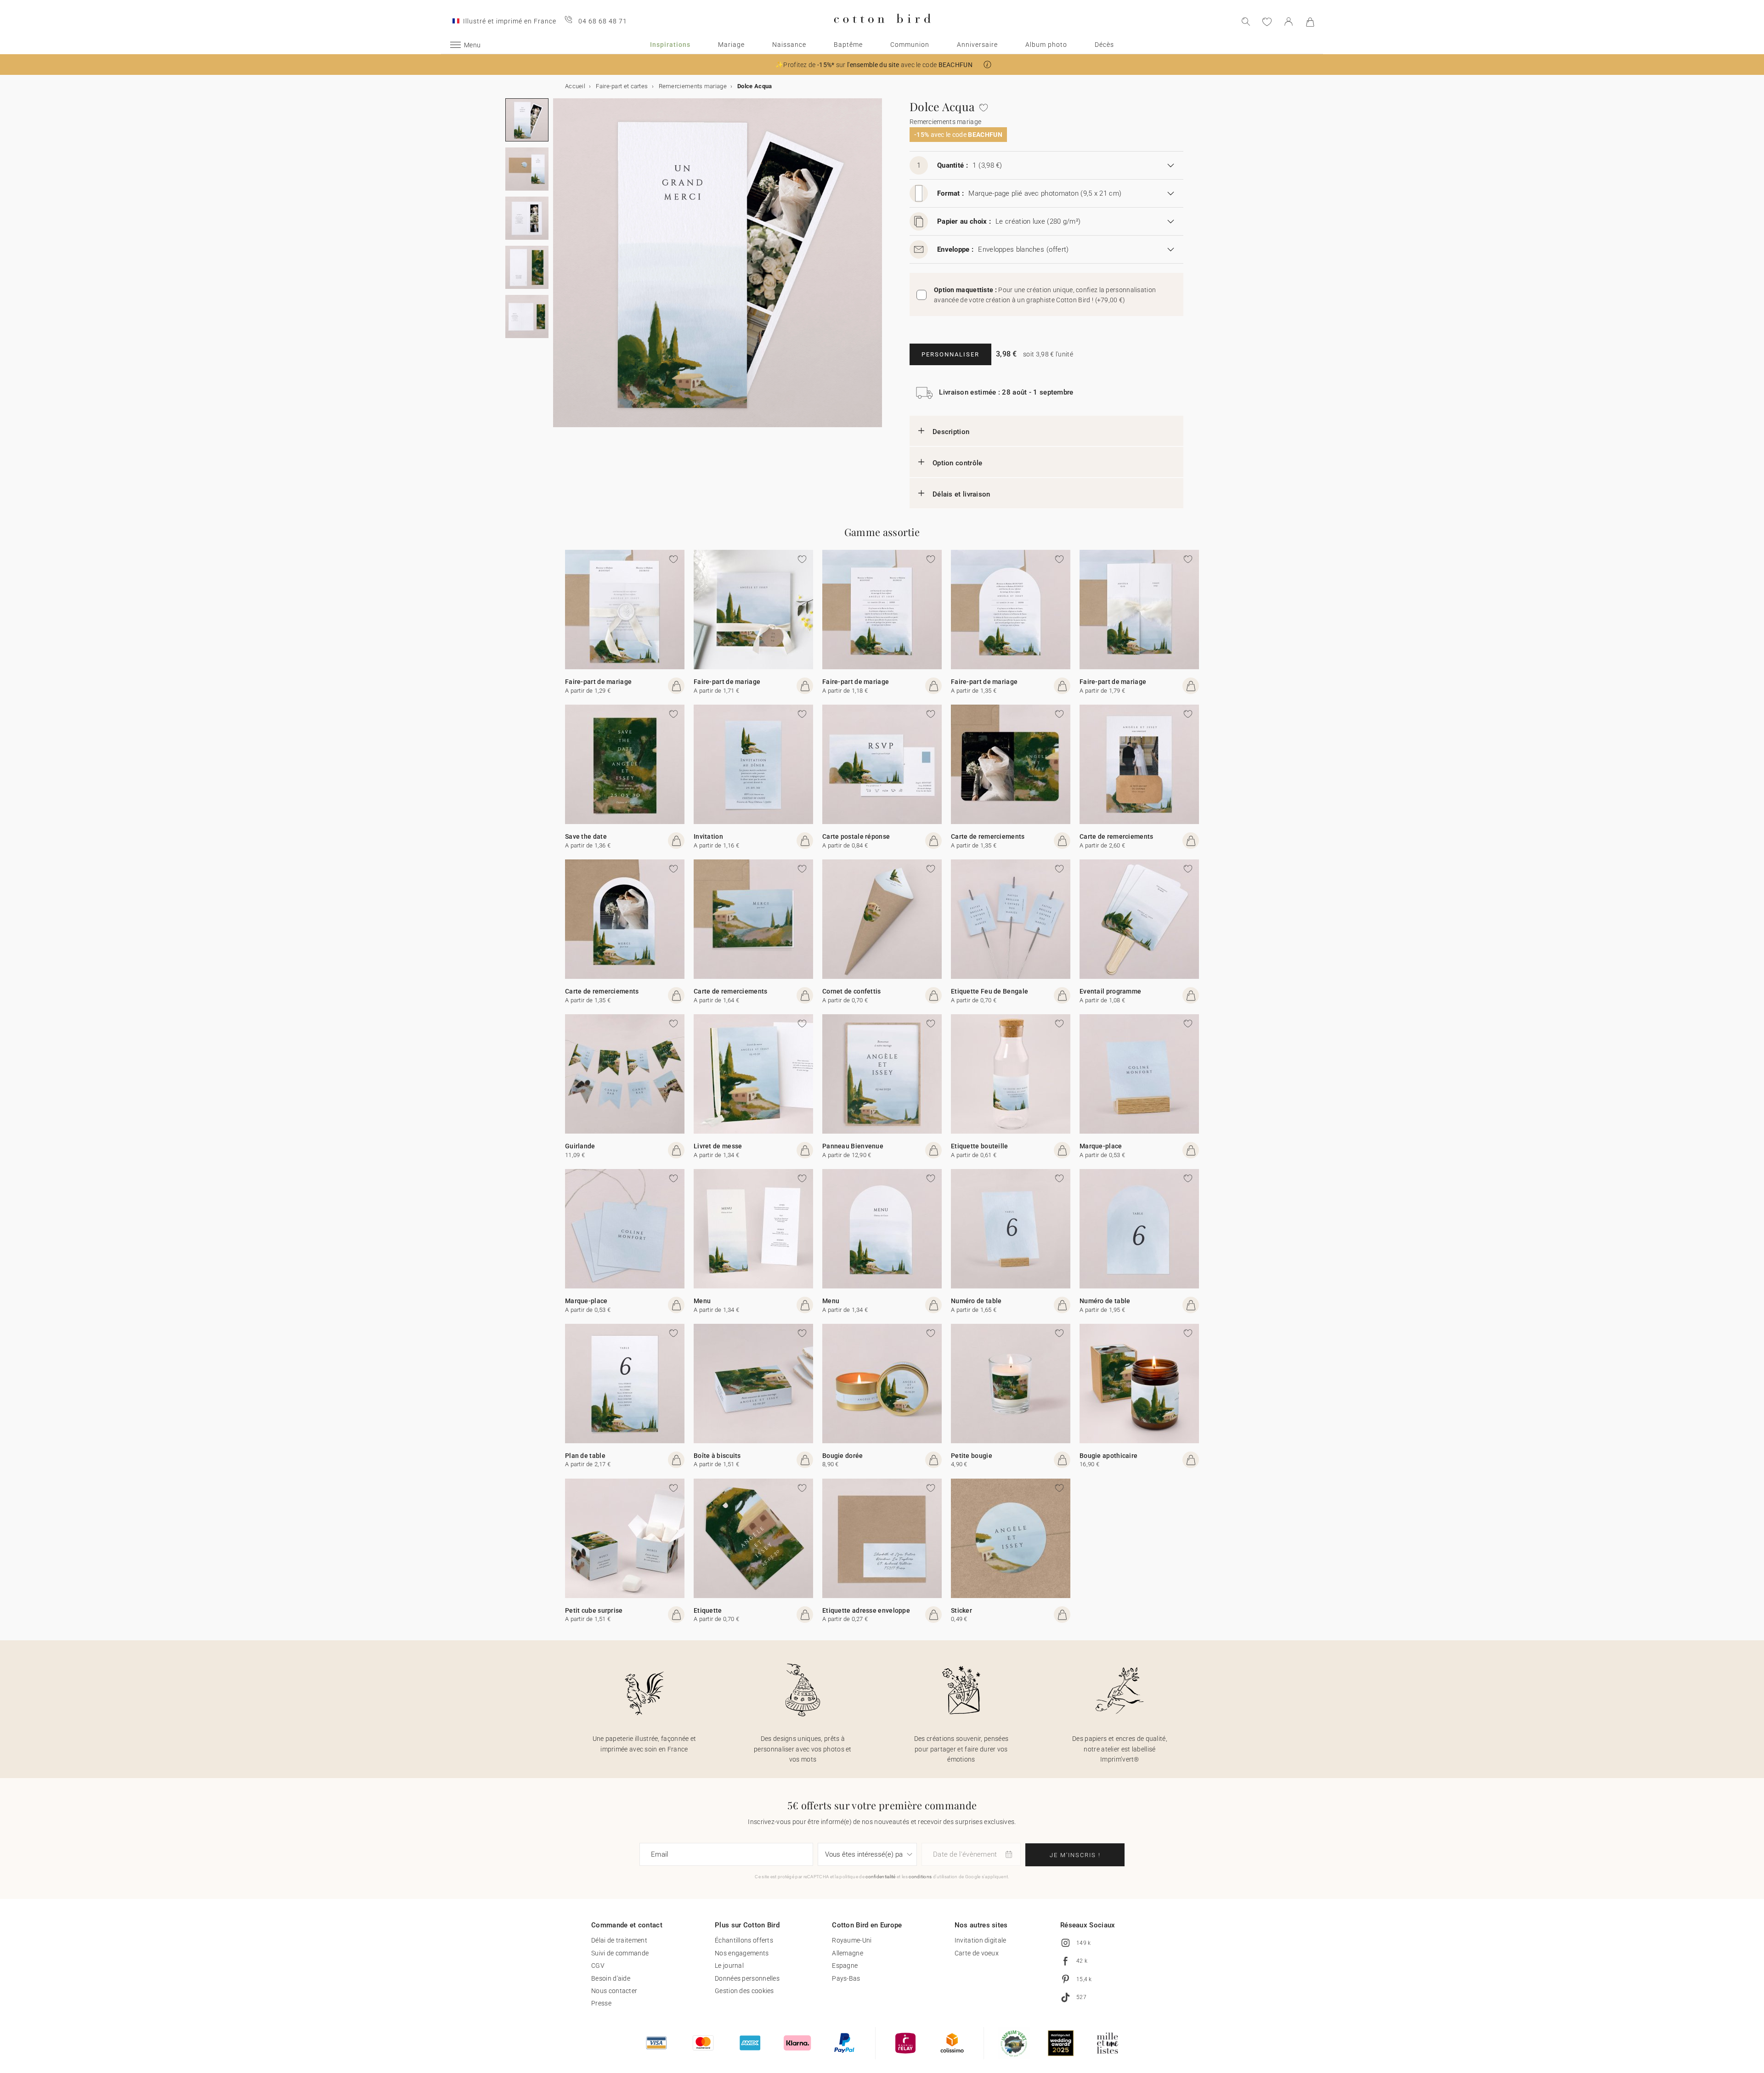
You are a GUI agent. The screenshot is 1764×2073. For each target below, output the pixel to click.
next (559, 268)
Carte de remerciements (988, 836)
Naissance (789, 45)
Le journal (729, 1966)
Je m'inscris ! (1075, 1855)
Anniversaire (977, 45)
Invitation (708, 836)
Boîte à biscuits (717, 1456)
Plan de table (585, 1456)
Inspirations (670, 45)
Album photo (1046, 45)
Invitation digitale (981, 1940)
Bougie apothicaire (1108, 1456)
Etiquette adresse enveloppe (866, 1610)
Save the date (586, 836)
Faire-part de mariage (598, 682)
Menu (702, 1301)
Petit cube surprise (594, 1610)
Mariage (731, 45)
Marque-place (1101, 1146)
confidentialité (881, 1877)
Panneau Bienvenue (853, 1146)
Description (951, 432)
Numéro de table (976, 1301)
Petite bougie (972, 1456)
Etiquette (708, 1610)
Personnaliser (950, 354)
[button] (987, 65)
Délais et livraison (961, 494)
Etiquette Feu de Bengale (989, 991)
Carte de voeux (977, 1953)
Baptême (848, 45)
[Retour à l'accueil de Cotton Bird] (882, 31)
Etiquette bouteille (980, 1146)
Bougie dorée (843, 1456)
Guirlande (580, 1146)
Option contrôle (958, 463)
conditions (920, 1877)
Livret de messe (718, 1146)
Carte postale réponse (856, 836)
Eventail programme (1110, 991)
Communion (910, 45)
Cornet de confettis (852, 991)
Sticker (961, 1610)
